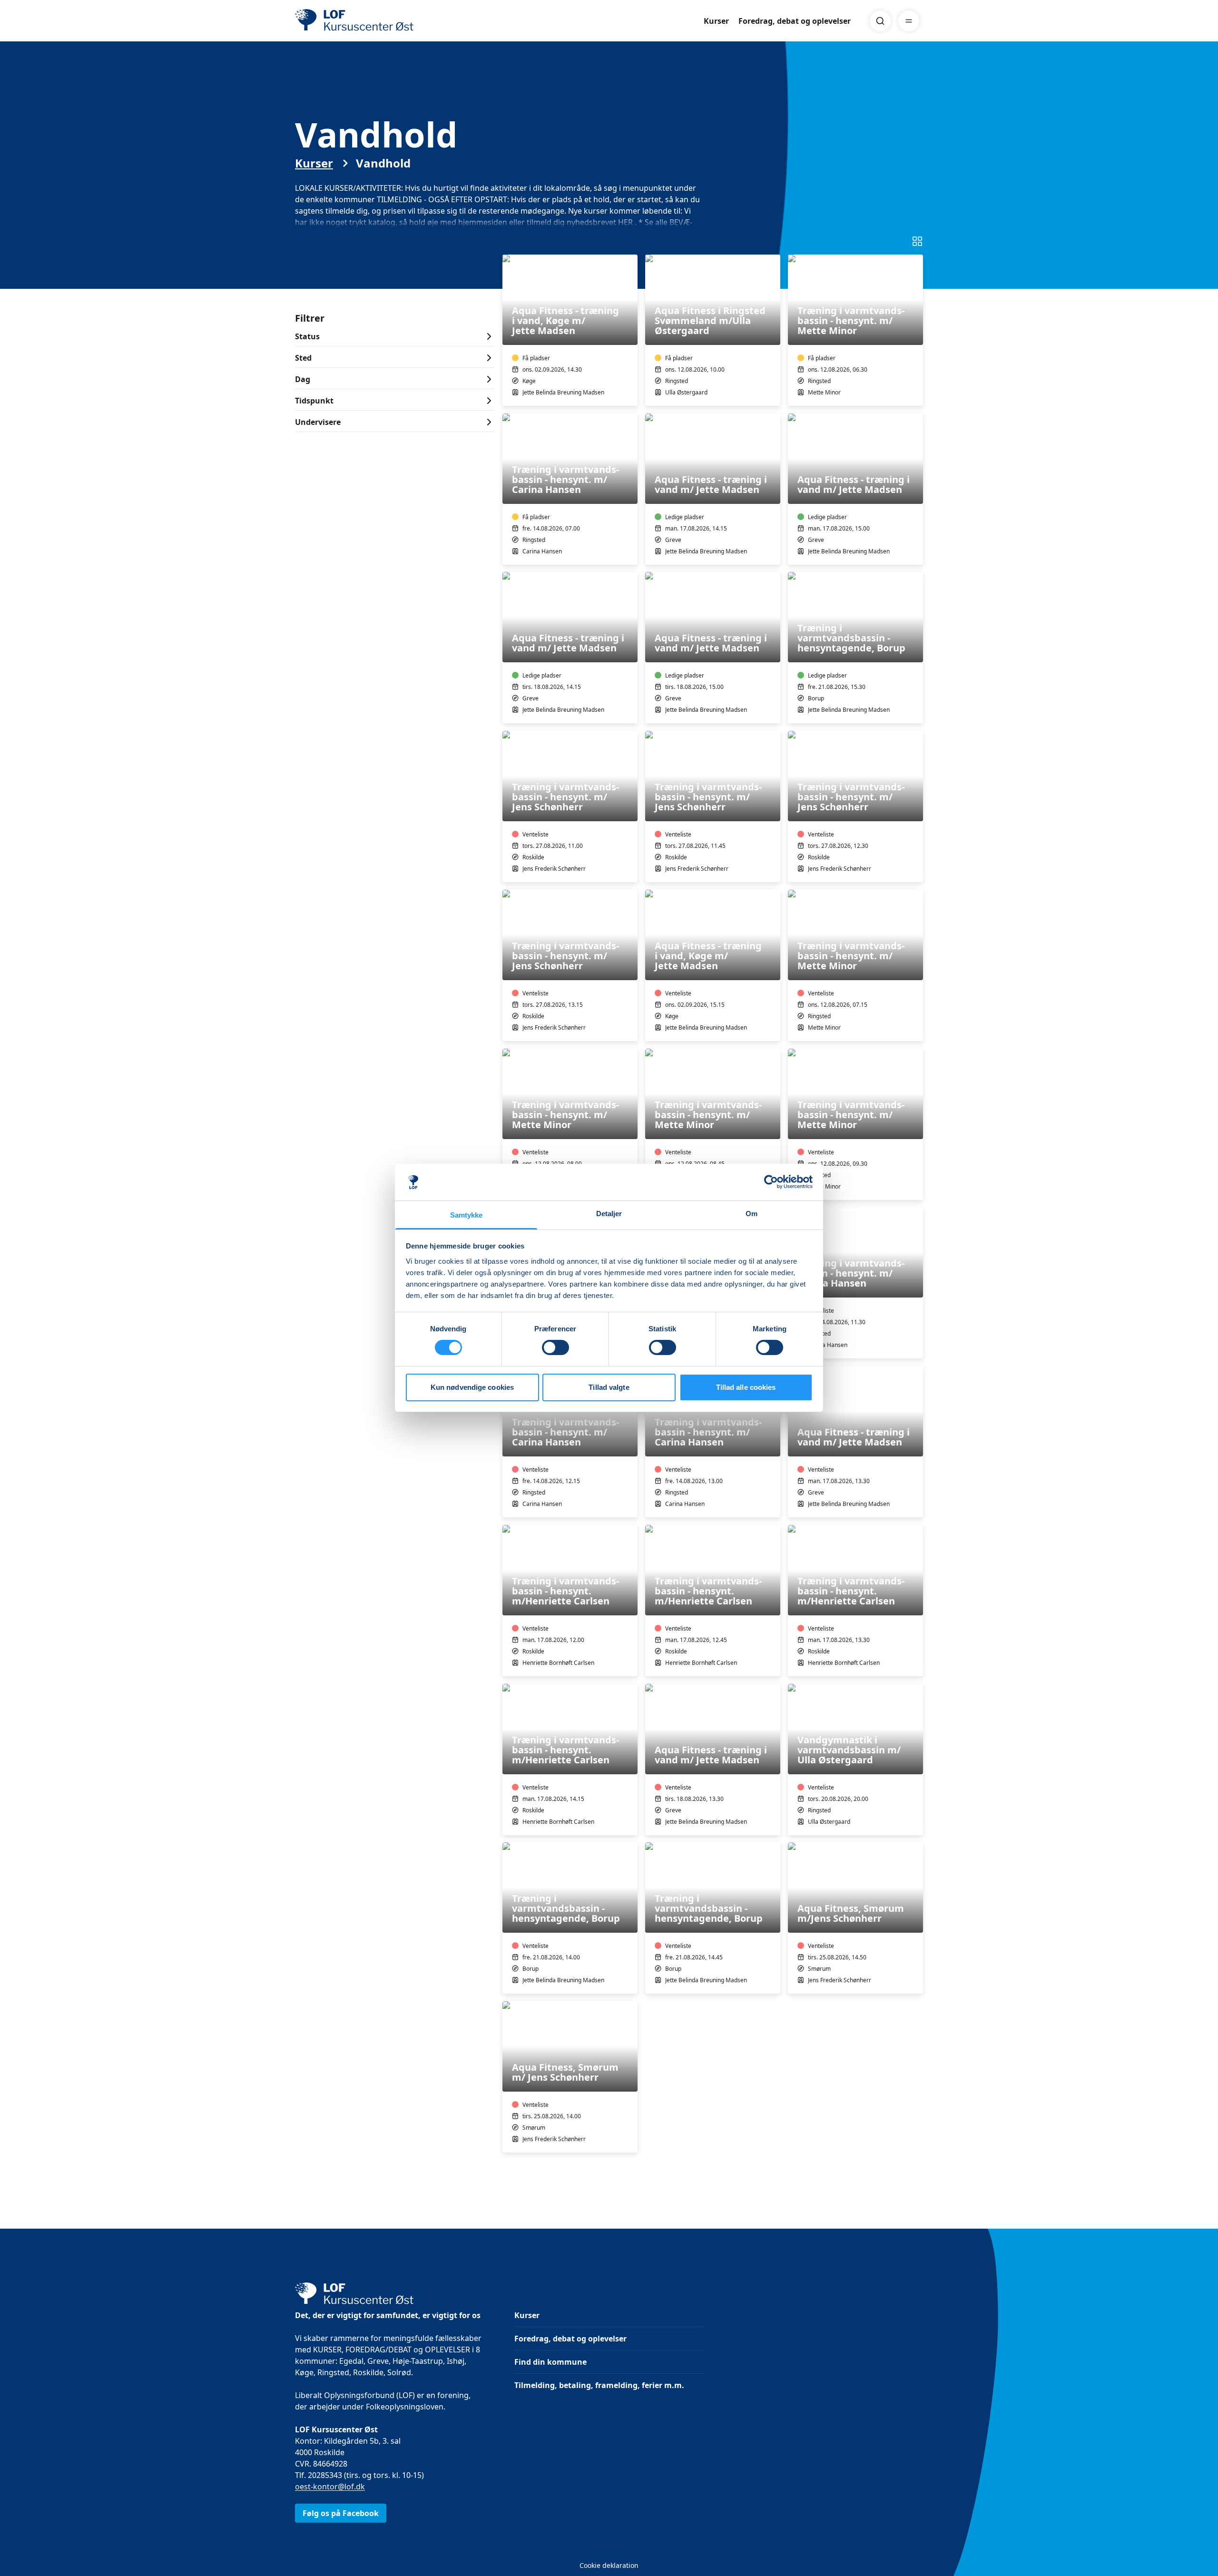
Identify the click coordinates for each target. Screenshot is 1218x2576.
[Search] (880, 21)
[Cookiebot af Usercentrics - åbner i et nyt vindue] (771, 1182)
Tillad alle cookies (746, 1387)
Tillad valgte (609, 1387)
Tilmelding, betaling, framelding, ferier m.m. (599, 2385)
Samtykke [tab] (467, 1215)
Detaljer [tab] (609, 1214)
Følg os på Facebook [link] (341, 2513)
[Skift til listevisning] (917, 241)
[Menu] (909, 21)
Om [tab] (751, 1214)
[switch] (555, 1347)
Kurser (716, 21)
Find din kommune (550, 2362)
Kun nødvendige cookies (472, 1387)
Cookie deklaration (609, 2565)
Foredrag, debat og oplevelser (795, 21)
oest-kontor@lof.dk (330, 2487)
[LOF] (364, 21)
